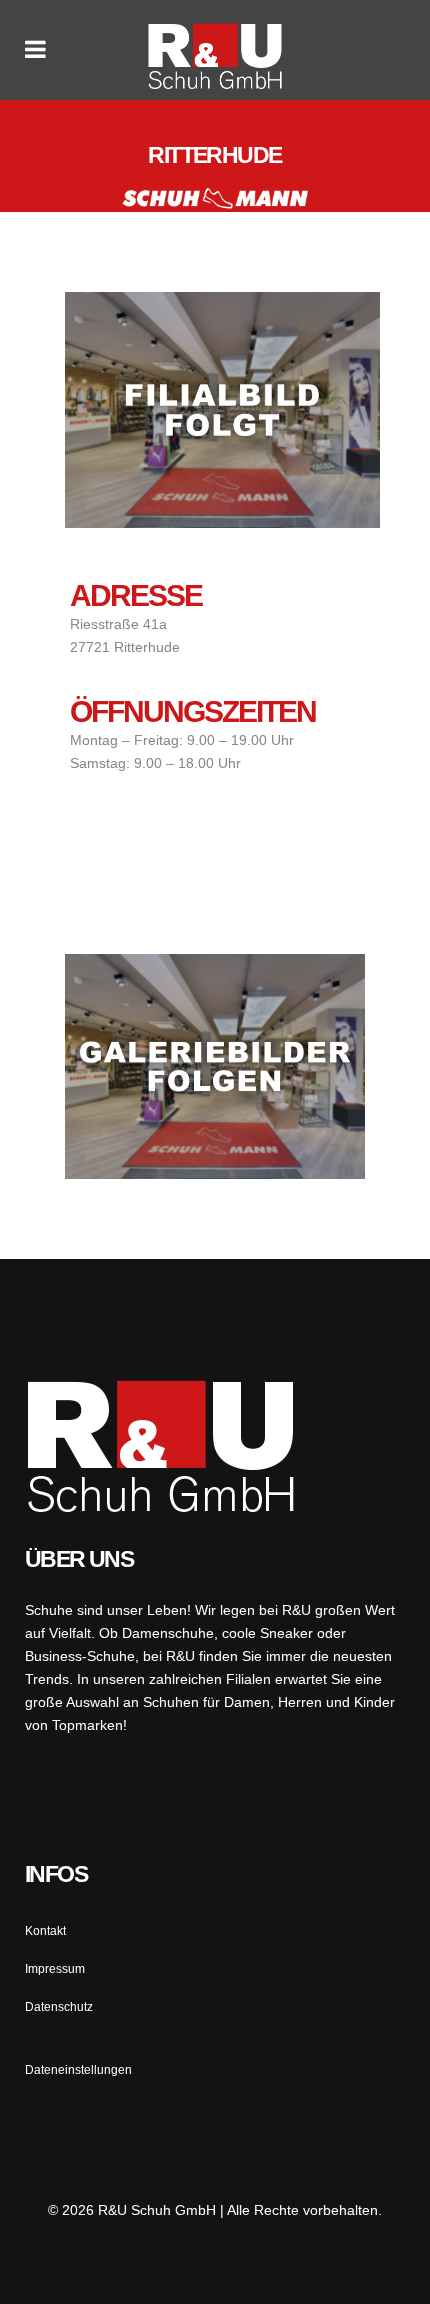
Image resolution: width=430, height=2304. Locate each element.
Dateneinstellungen (78, 2070)
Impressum (55, 1969)
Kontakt (45, 1931)
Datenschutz (59, 2007)
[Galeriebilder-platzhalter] (215, 1066)
